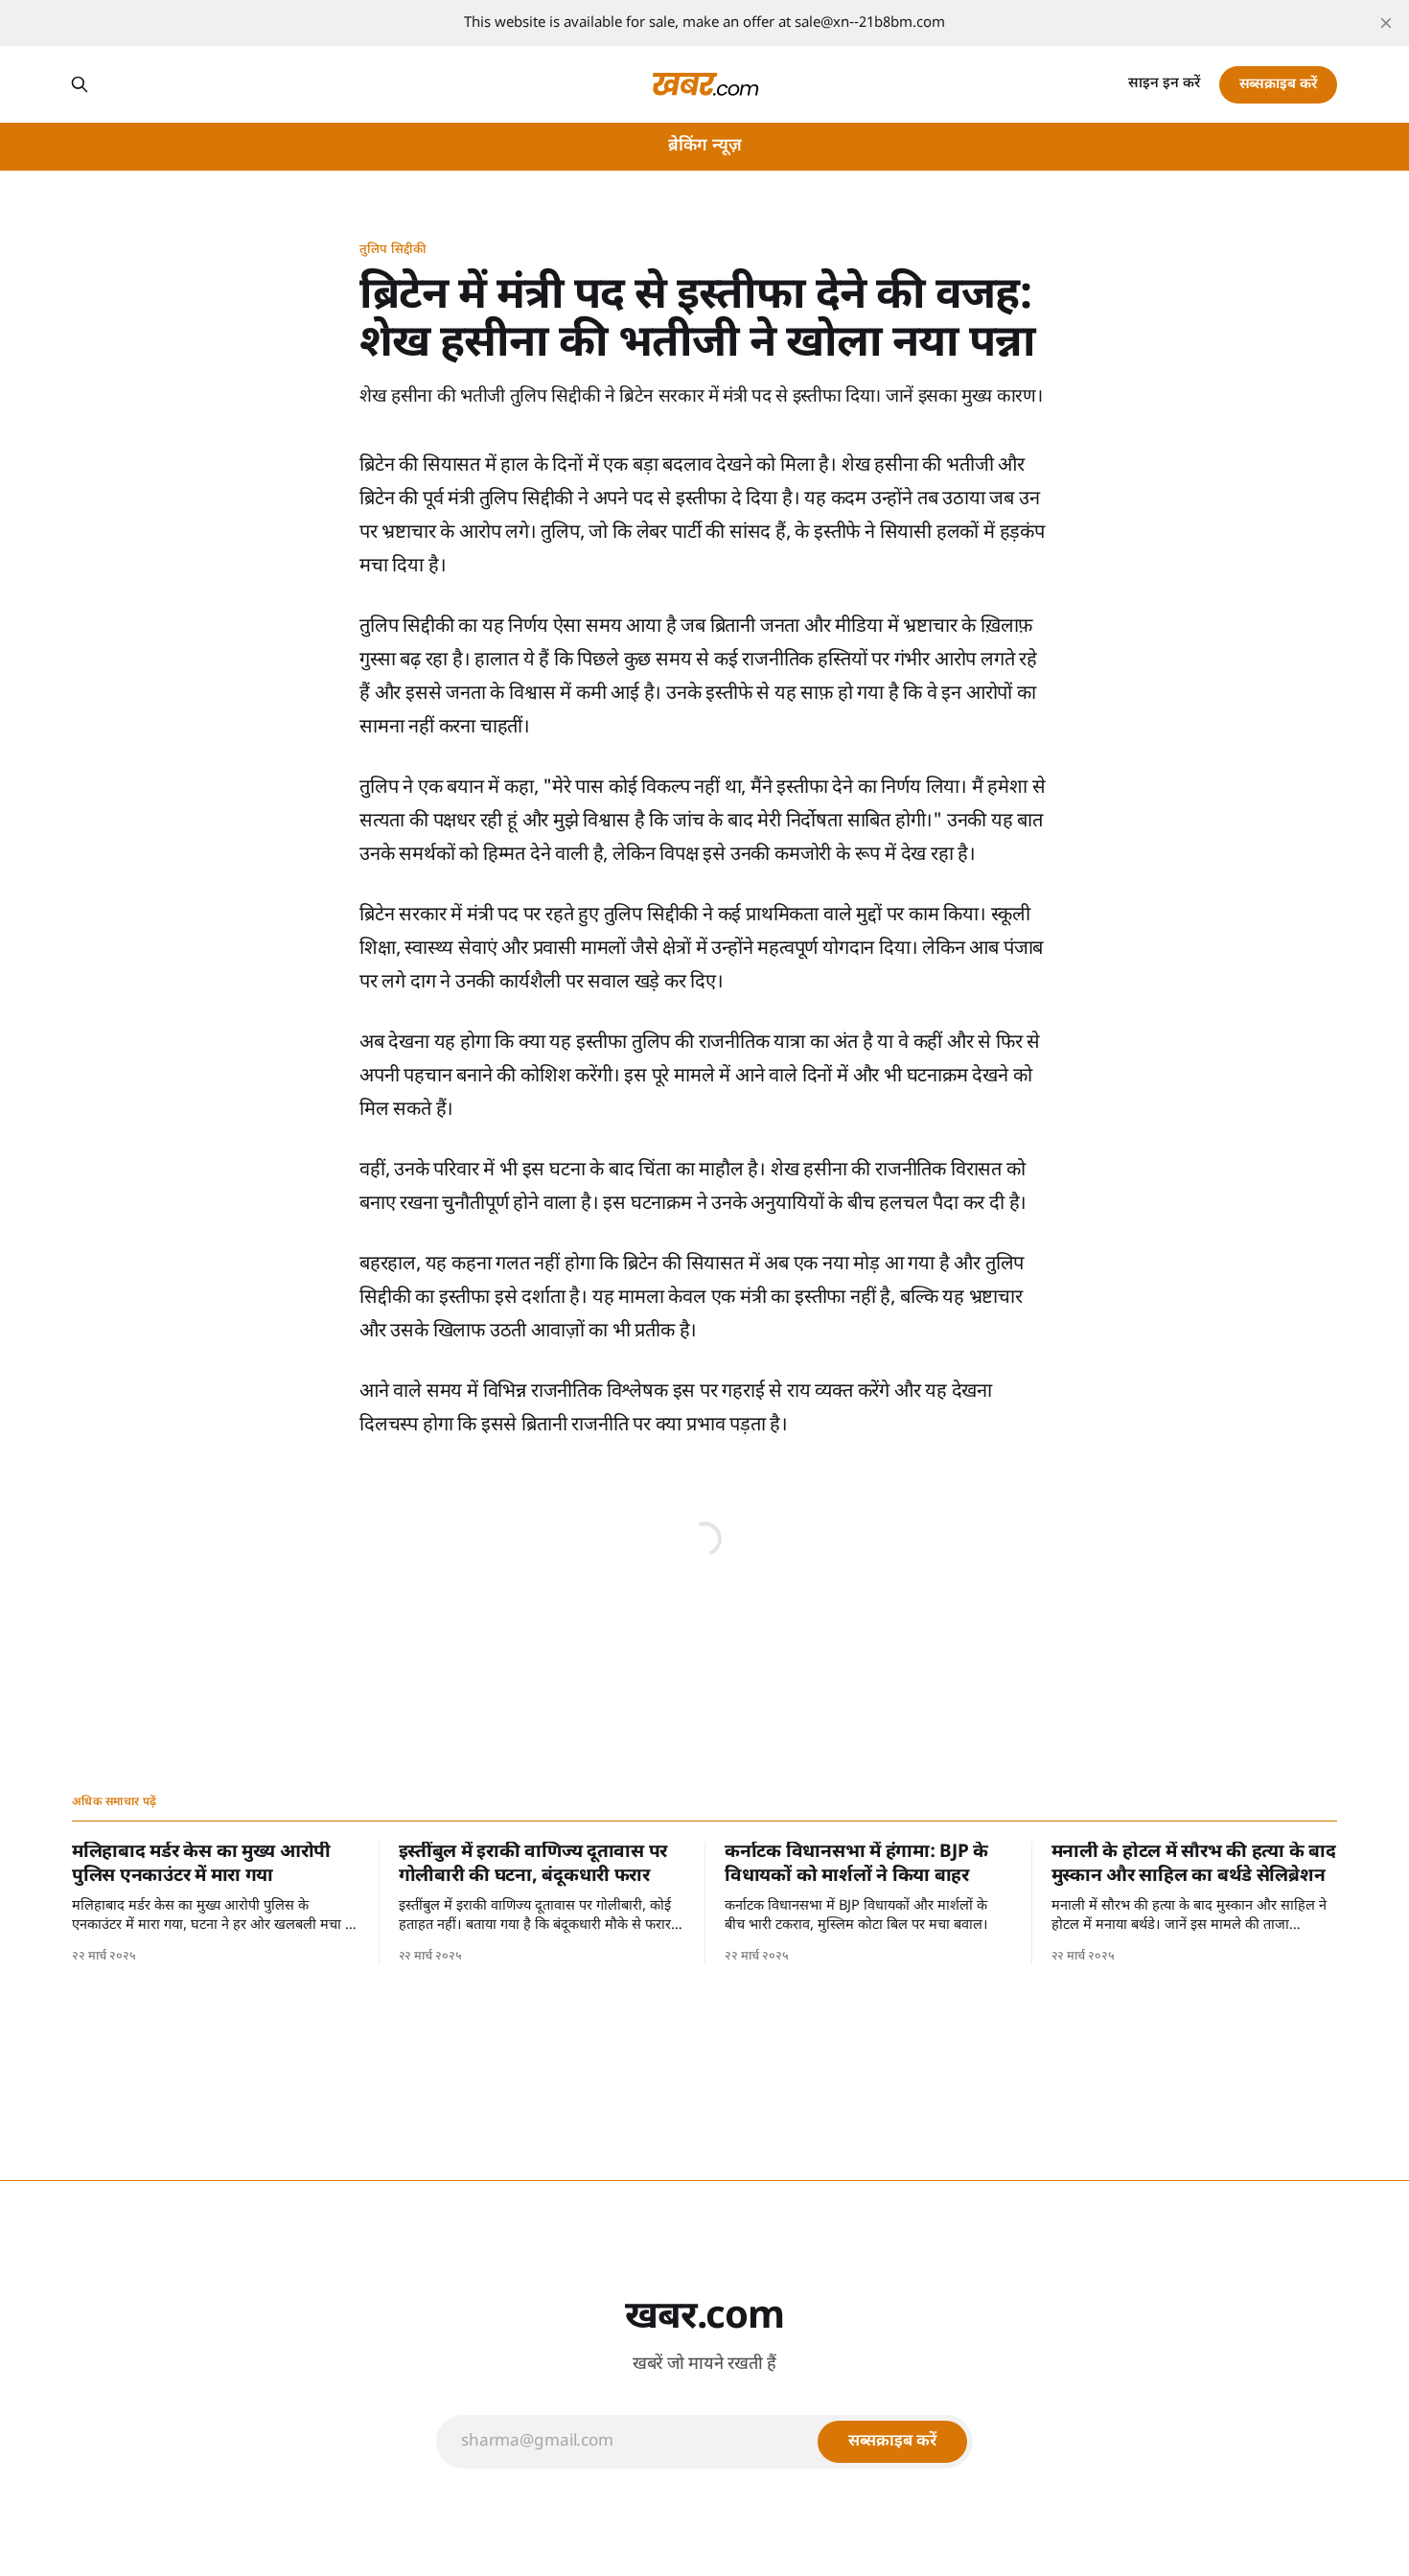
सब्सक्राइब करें (1278, 85)
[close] (1386, 23)
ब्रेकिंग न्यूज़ (705, 146)
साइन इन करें (1164, 84)
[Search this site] (80, 84)
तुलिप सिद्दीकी (393, 250)
